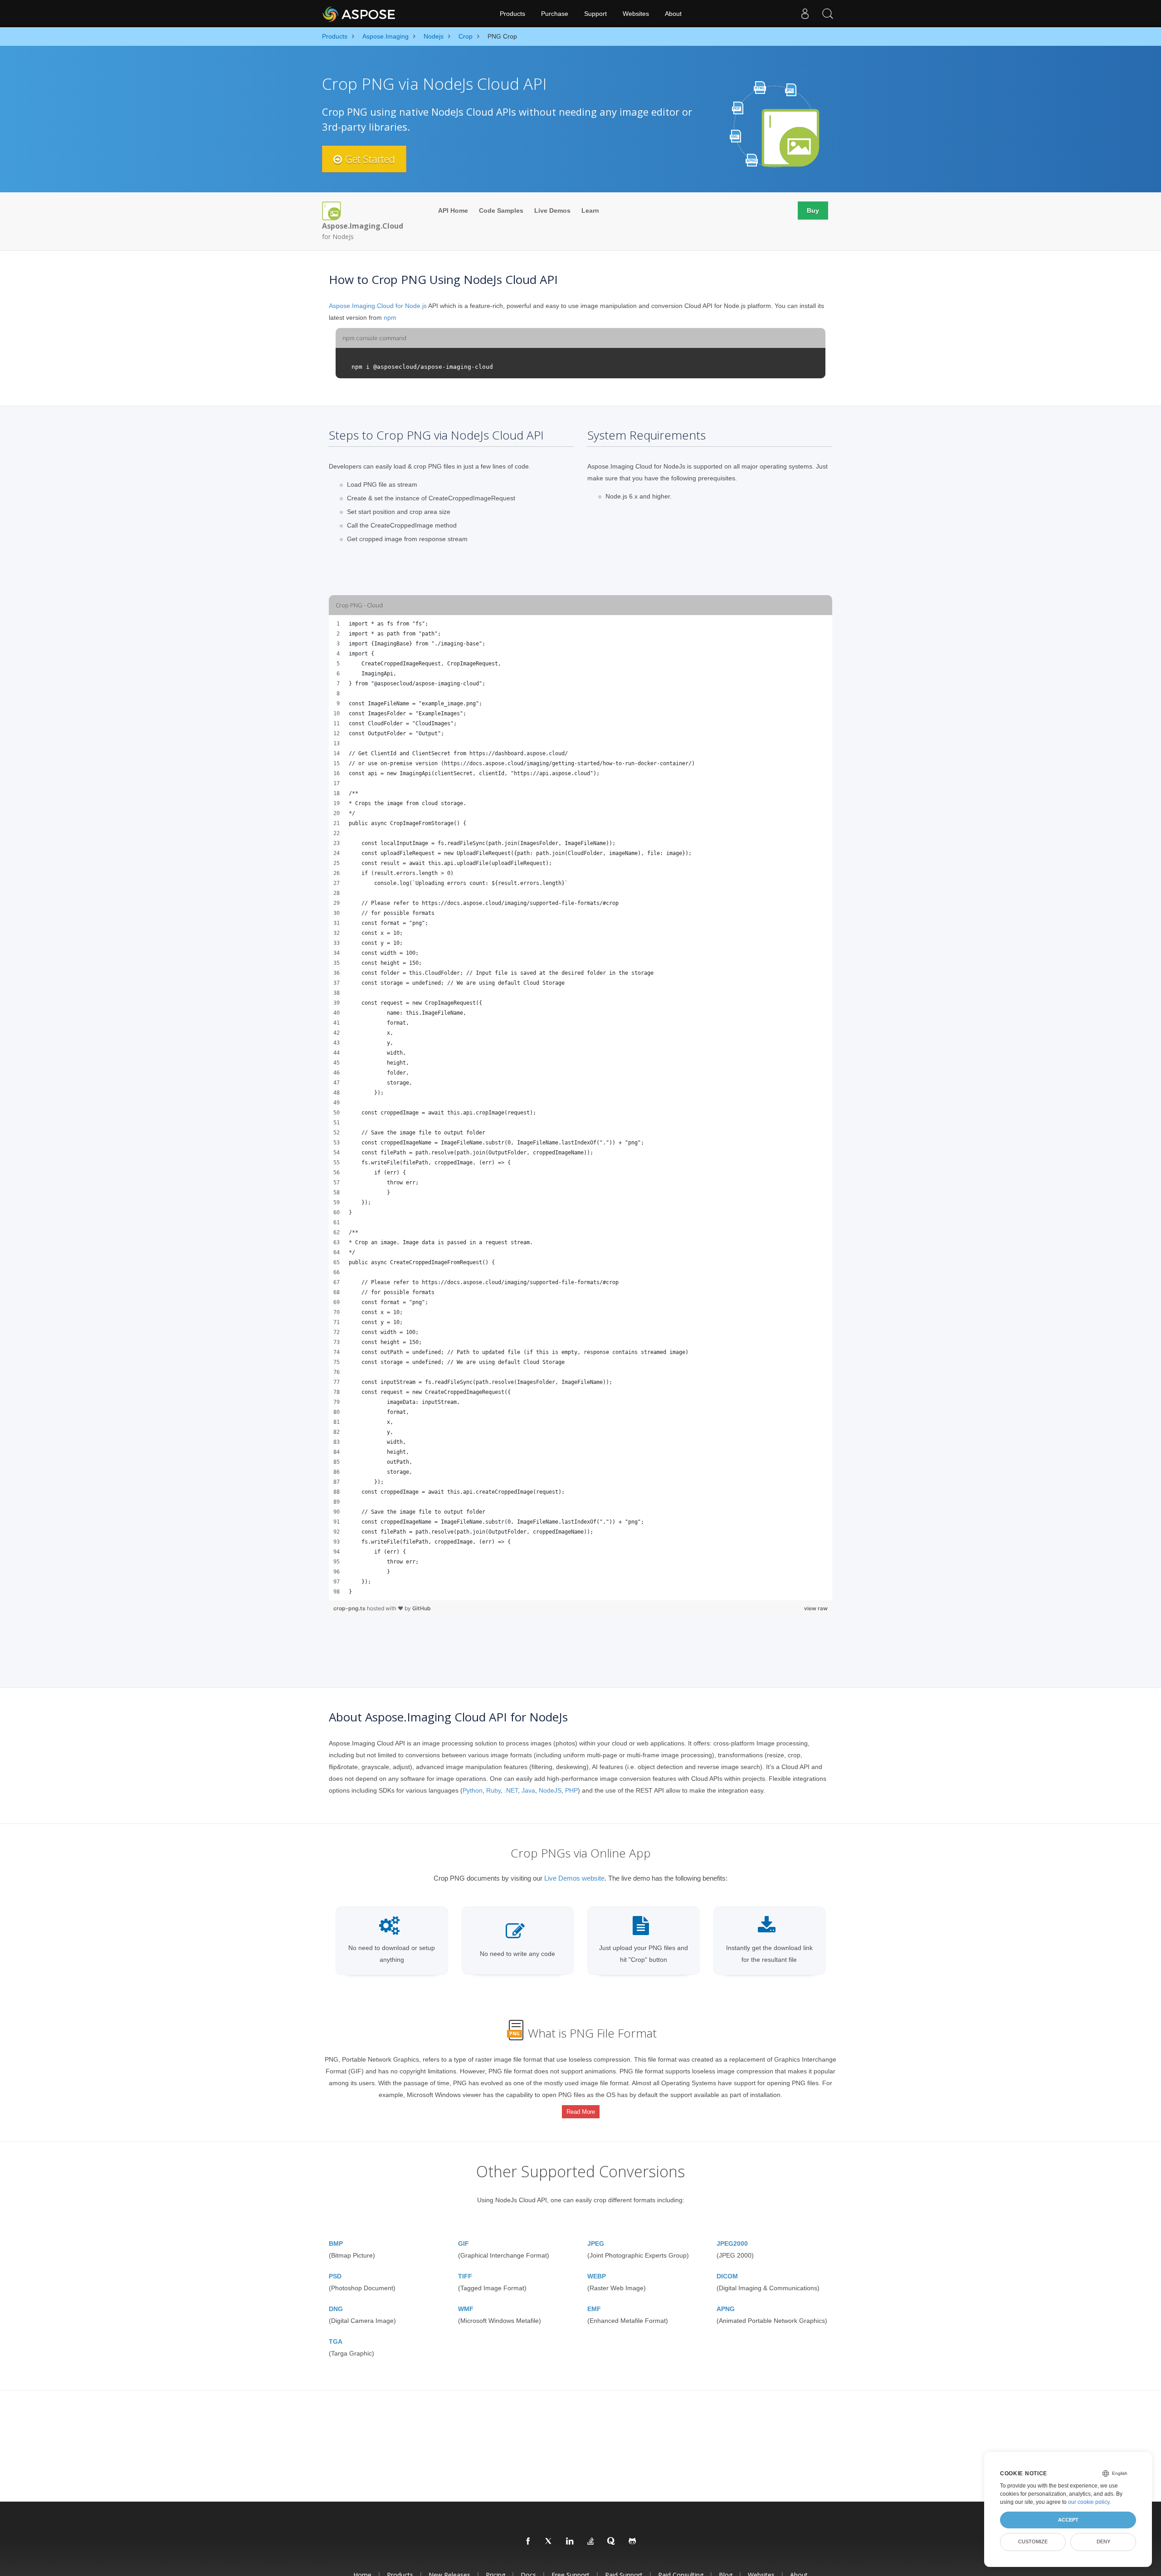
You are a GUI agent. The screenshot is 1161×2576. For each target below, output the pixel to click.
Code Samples (501, 210)
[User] (805, 14)
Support (595, 14)
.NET (511, 1790)
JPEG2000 (732, 2244)
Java (528, 1790)
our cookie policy (1089, 2502)
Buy (813, 210)
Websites (636, 14)
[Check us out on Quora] (612, 2542)
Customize (1033, 2542)
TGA (336, 2341)
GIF (463, 2244)
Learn (590, 210)
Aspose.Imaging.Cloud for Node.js (378, 306)
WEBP (597, 2276)
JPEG (596, 2244)
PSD (335, 2276)
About (673, 14)
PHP (571, 1790)
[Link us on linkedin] (570, 2542)
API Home (453, 210)
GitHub (422, 1608)
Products (512, 14)
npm (390, 318)
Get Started (368, 159)
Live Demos (552, 210)
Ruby (493, 1790)
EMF (594, 2309)
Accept (1068, 2520)
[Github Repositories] (633, 2542)
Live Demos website (574, 1878)
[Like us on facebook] (528, 2542)
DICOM (727, 2276)
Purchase (555, 14)
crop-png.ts (350, 1608)
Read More (581, 2112)
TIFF (465, 2276)
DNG (336, 2309)
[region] (580, 1108)
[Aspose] (359, 14)
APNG (726, 2309)
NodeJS (550, 1790)
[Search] (828, 14)
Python (473, 1790)
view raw (816, 1608)
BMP (336, 2244)
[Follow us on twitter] (549, 2542)
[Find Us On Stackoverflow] (591, 2542)
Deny (1103, 2542)
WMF (466, 2309)
